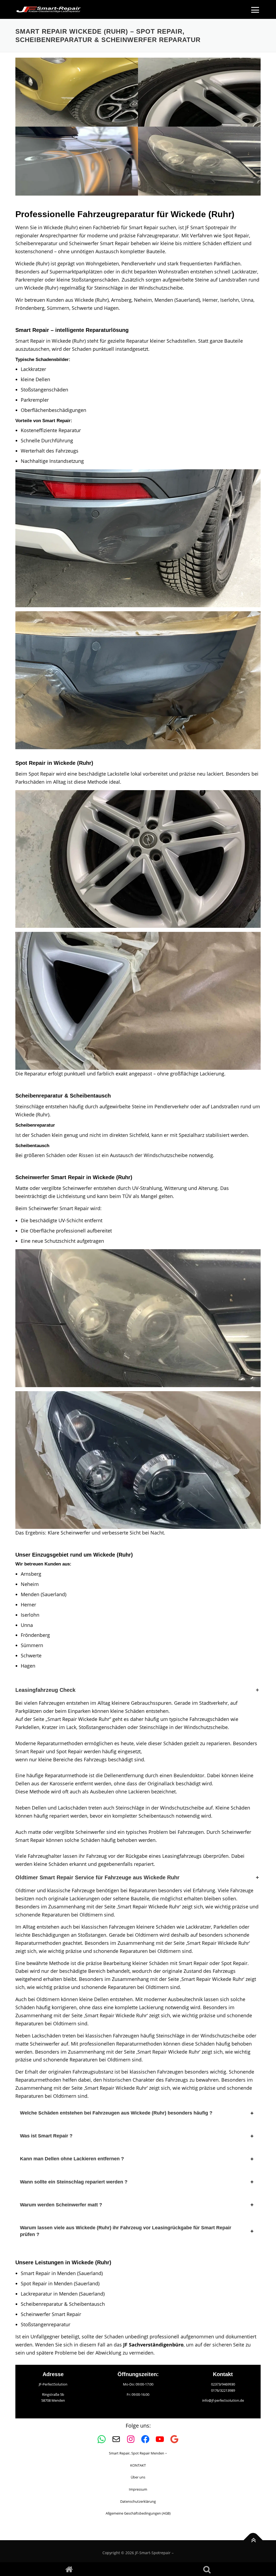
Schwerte (31, 1655)
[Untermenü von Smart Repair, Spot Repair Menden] (166, 2453)
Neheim (30, 1584)
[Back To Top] (253, 2540)
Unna (27, 1625)
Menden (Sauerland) (44, 1594)
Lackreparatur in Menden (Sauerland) (63, 2294)
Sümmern (32, 1645)
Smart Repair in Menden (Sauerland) (62, 2273)
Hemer (28, 1605)
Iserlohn (30, 1615)
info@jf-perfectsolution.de (223, 2400)
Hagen (28, 1666)
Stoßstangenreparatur (46, 2324)
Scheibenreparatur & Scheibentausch (63, 2304)
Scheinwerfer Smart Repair (51, 2314)
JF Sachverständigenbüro (153, 2345)
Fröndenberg (35, 1635)
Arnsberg (31, 1574)
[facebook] (69, 2569)
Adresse (53, 2374)
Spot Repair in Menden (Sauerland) (60, 2283)
